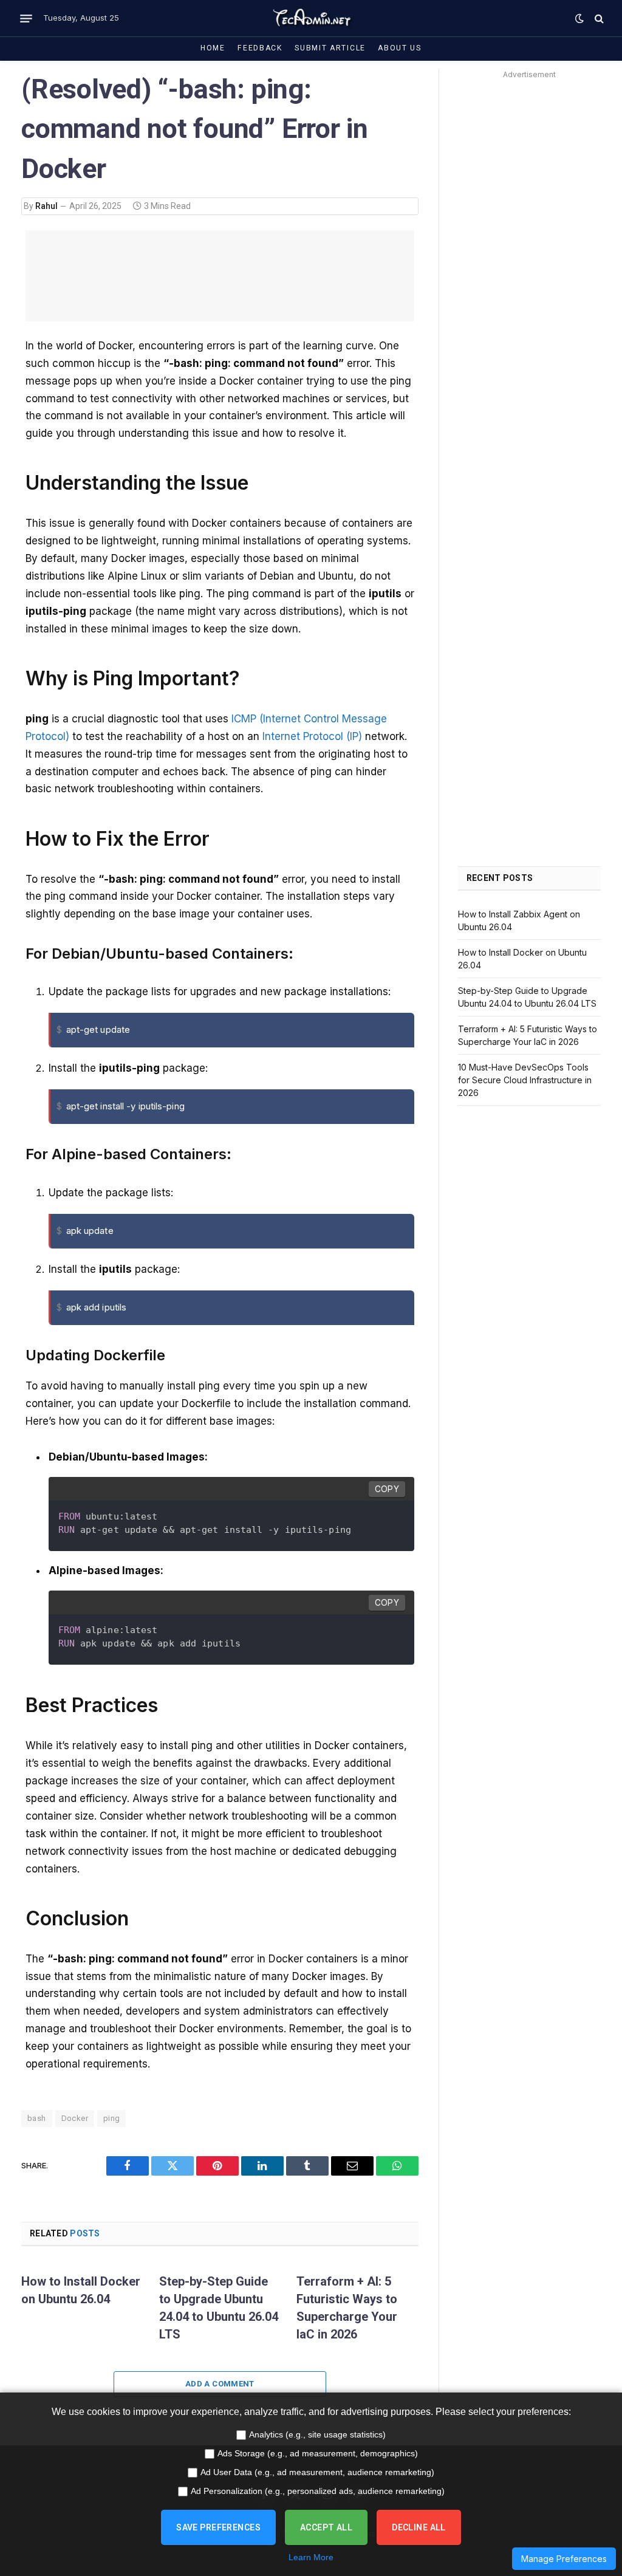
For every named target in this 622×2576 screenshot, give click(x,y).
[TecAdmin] (311, 18)
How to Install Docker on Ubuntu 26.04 (81, 2290)
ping (112, 2118)
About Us (400, 48)
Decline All (419, 2527)
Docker (75, 2118)
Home (213, 48)
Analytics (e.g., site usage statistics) (317, 2434)
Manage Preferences (564, 2559)
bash (37, 2118)
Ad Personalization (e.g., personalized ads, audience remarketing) (318, 2491)
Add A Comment (220, 2384)
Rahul (46, 206)
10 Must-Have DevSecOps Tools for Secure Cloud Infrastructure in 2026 (525, 1080)
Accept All (326, 2527)
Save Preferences (218, 2527)
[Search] (598, 19)
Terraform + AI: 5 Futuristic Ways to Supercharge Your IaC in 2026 (347, 2308)
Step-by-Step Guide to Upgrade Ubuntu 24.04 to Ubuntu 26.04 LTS (219, 2308)
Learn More (311, 2557)
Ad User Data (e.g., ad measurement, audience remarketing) (317, 2472)
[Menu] (26, 18)
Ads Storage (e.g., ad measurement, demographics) (318, 2453)
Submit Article (330, 48)
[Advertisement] (529, 265)
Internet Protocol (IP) (312, 736)
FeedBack (260, 48)
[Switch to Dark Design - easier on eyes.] (579, 18)
